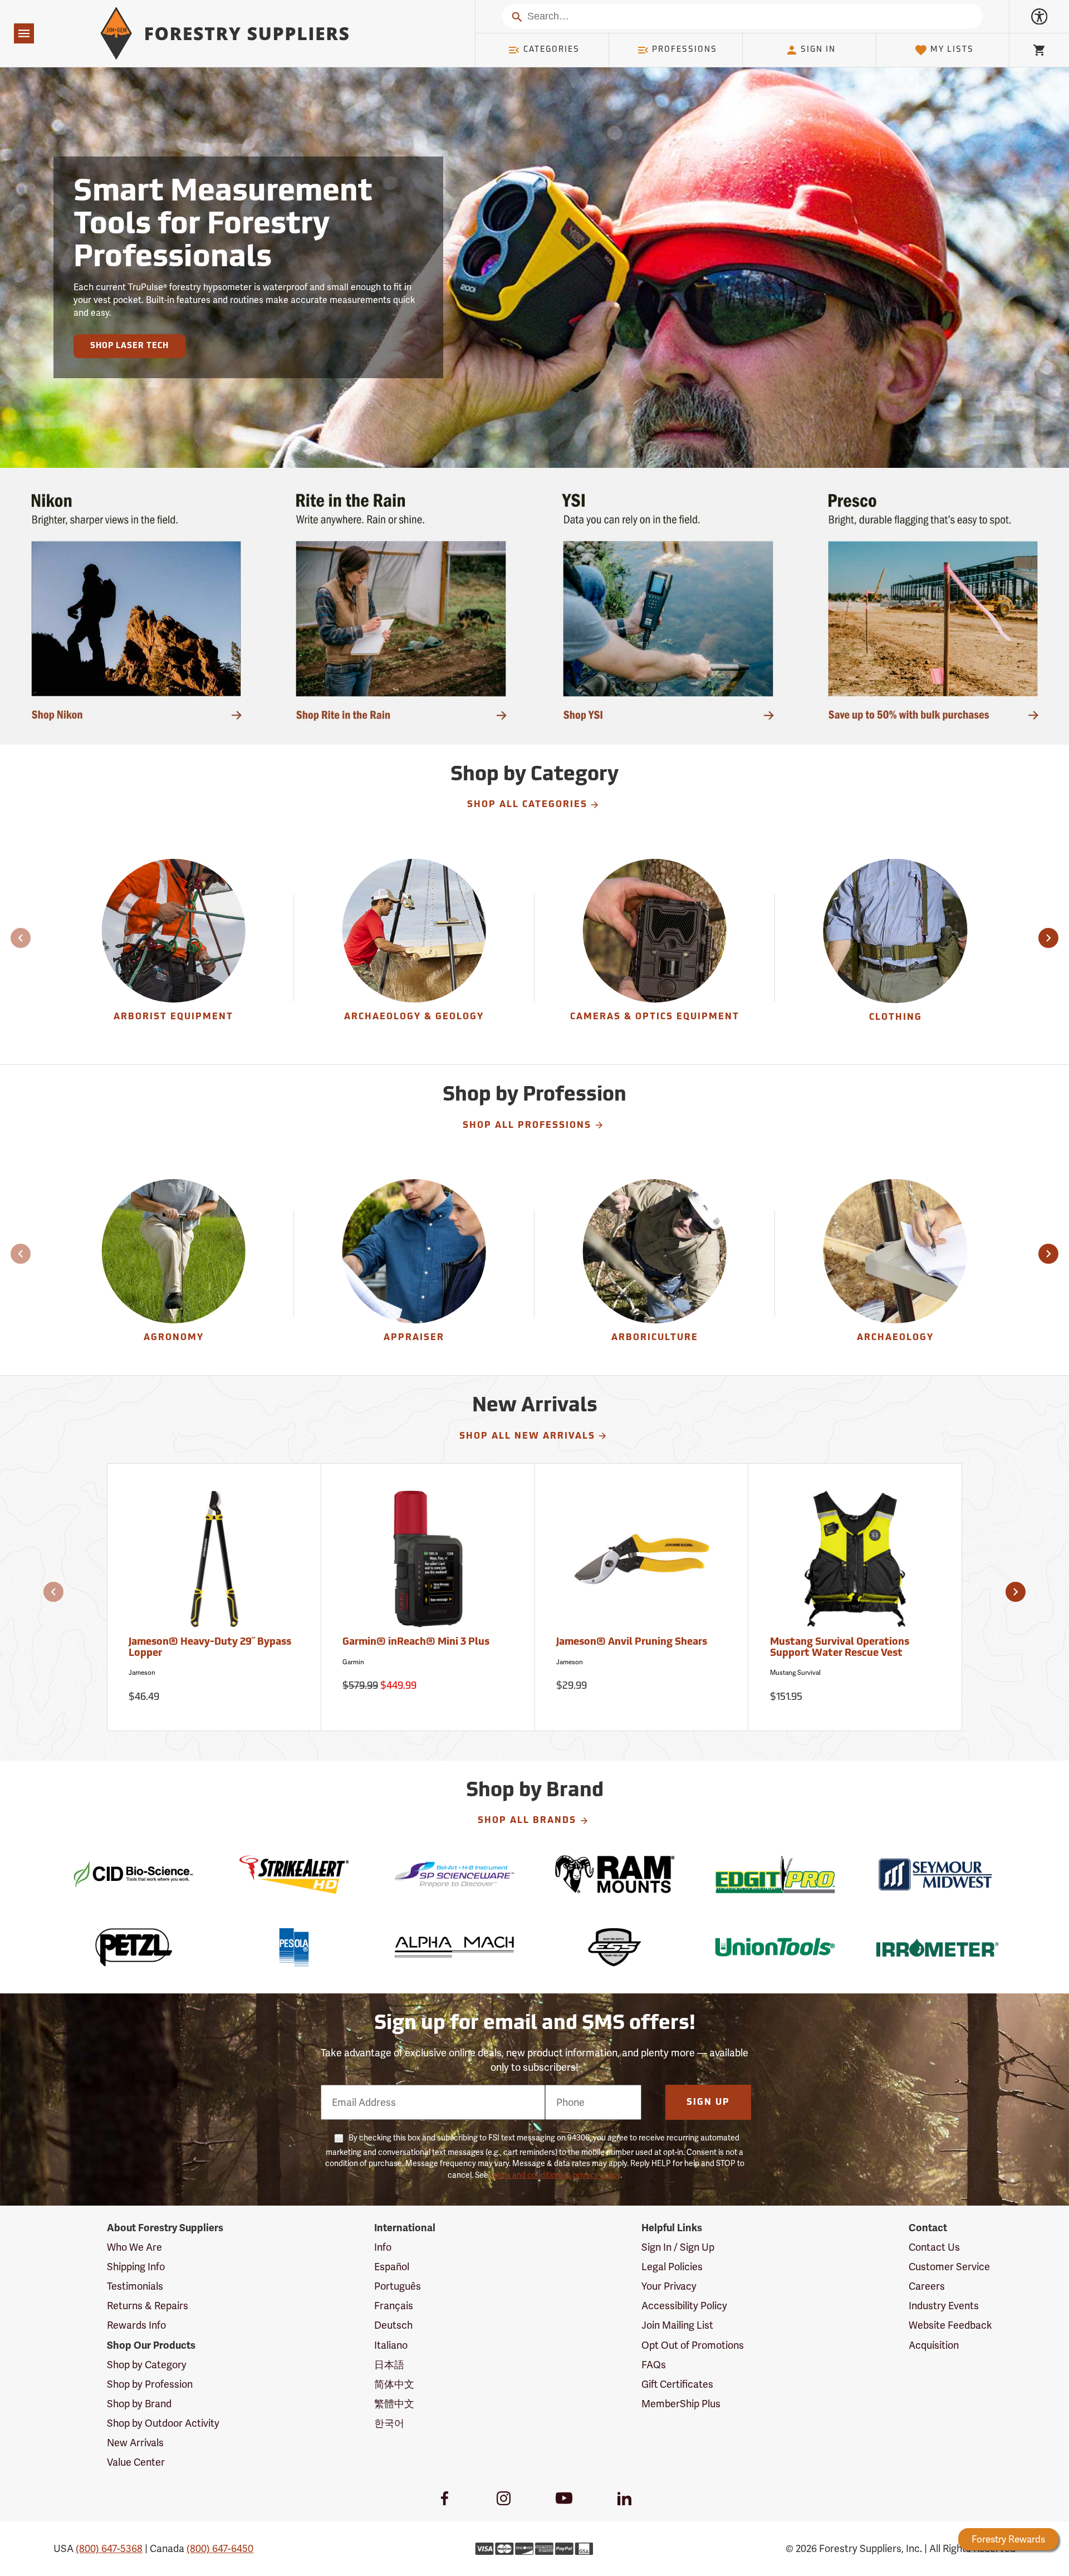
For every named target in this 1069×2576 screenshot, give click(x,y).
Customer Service (949, 2267)
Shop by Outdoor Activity (163, 2423)
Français (394, 2306)
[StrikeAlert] (294, 1874)
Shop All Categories (527, 805)
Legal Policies (672, 2267)
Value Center (136, 2462)
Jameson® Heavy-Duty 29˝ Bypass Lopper (210, 1648)
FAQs (654, 2365)
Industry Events (944, 2306)
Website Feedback (950, 2325)
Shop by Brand (139, 2404)
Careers (927, 2286)
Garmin (353, 1662)
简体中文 (394, 2384)
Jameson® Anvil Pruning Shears (632, 1643)
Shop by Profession (150, 2384)
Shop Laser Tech (129, 346)
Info (383, 2247)
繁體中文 (394, 2404)
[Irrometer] (935, 1947)
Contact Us (934, 2247)
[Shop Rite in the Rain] (401, 606)
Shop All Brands (527, 1821)
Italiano (391, 2345)
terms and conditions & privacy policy (555, 2175)
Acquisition (934, 2345)
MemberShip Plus (681, 2404)
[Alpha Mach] (454, 1947)
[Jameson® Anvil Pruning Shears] (642, 1564)
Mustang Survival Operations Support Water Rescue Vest (840, 1648)
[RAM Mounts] (615, 1874)
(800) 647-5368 (109, 2548)
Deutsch (393, 2325)
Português (398, 2286)
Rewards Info (136, 2325)
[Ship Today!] (136, 606)
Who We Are (134, 2247)
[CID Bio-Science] (134, 1874)
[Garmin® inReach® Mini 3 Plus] (428, 1564)
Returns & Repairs (148, 2306)
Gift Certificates (677, 2384)
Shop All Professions (527, 1126)
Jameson (142, 1673)
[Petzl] (134, 1947)
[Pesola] (294, 1947)
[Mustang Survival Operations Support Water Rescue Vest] (855, 1564)
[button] (1048, 938)
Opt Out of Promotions (693, 2345)
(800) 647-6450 (220, 2548)
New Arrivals (135, 2443)
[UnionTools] (775, 1947)
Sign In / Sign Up (678, 2247)
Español (392, 2267)
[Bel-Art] (454, 1874)
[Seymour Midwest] (935, 1874)
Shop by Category (147, 2365)
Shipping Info (136, 2267)
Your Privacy (669, 2286)
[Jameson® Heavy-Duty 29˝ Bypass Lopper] (214, 1564)
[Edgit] (775, 1874)
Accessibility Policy (684, 2306)
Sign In (818, 50)
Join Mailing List (677, 2325)
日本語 (389, 2365)
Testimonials (135, 2286)
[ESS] (615, 1947)
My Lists (952, 50)
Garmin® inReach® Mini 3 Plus (416, 1643)
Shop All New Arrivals (527, 1436)
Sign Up (708, 2103)
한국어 (389, 2423)
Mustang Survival (795, 1673)
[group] (174, 948)
